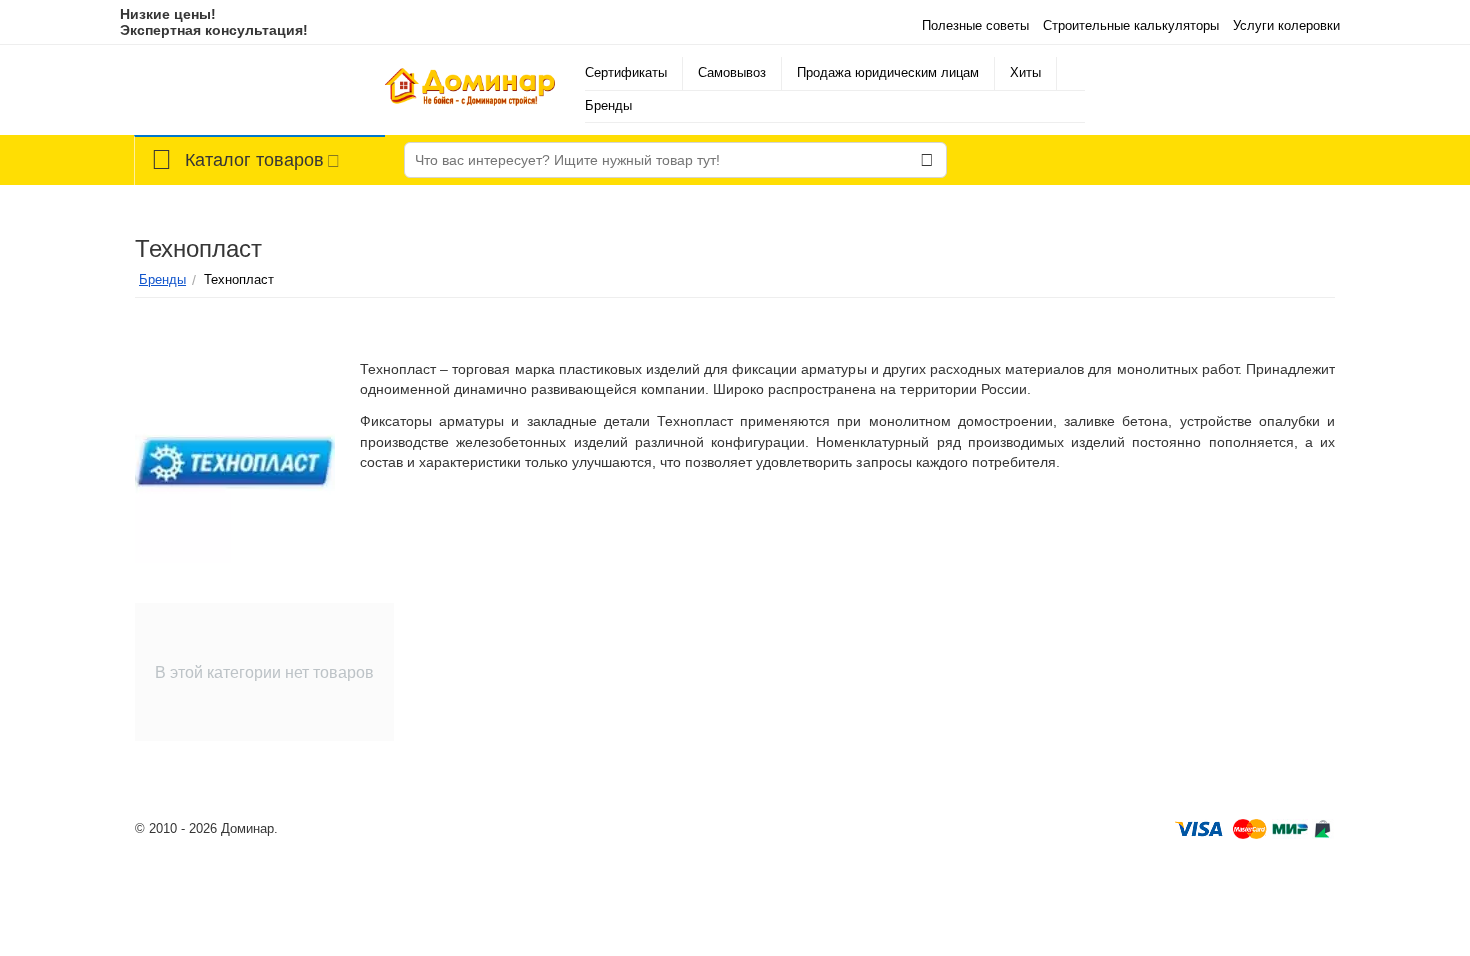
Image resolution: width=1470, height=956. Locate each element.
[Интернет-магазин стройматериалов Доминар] (470, 89)
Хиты (1025, 72)
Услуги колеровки (1286, 25)
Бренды (608, 105)
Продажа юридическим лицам (888, 72)
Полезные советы (975, 25)
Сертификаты (626, 72)
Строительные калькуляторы (1131, 25)
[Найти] (927, 160)
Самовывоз (732, 72)
